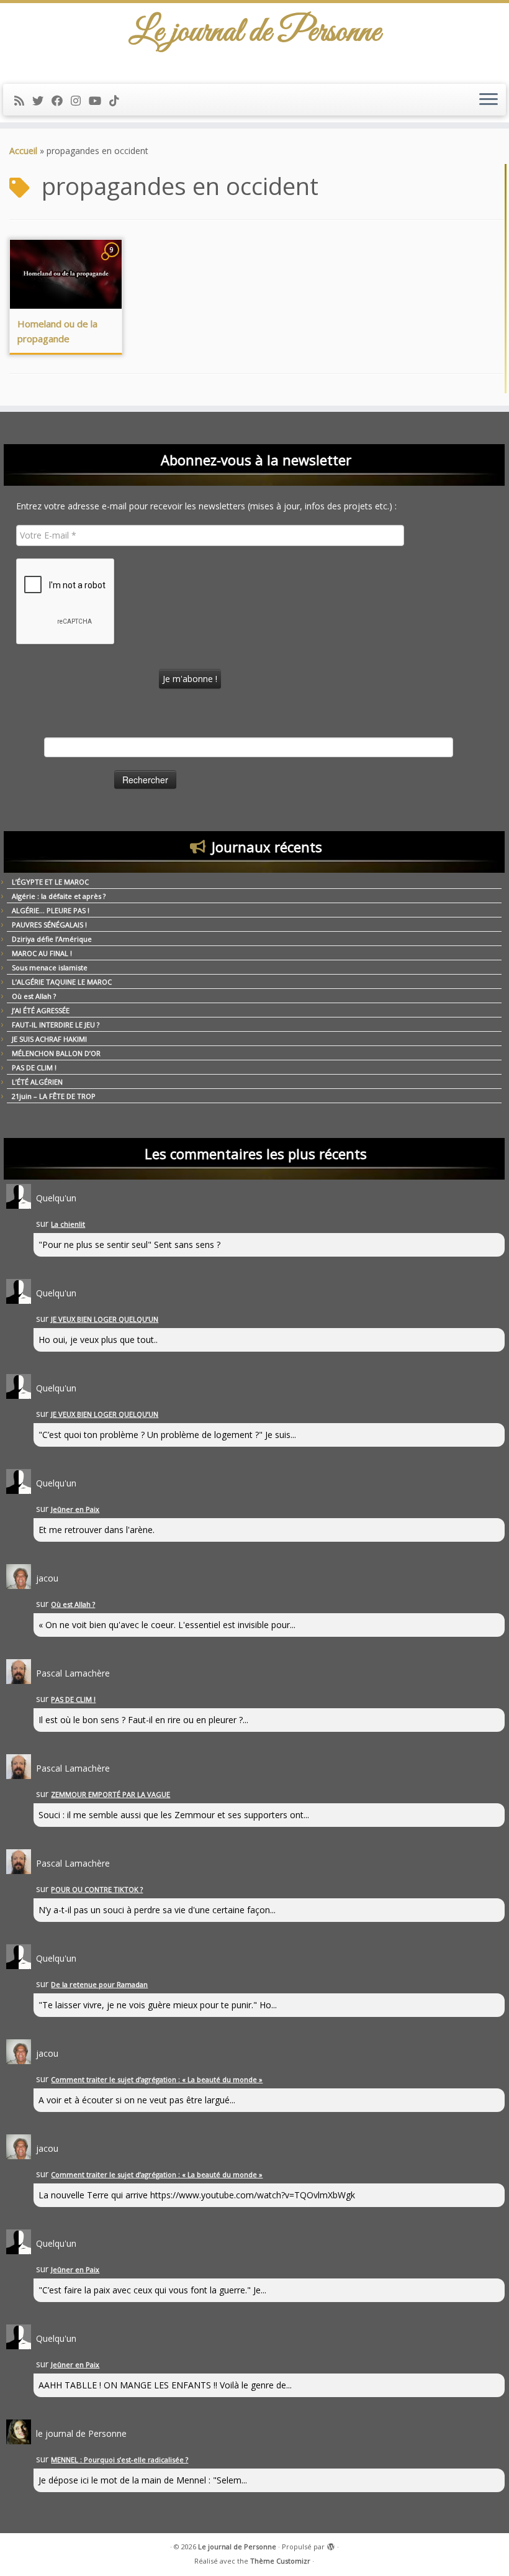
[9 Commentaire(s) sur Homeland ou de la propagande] (113, 261)
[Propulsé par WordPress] (331, 2544)
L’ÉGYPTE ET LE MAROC (50, 882)
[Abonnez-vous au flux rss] (23, 101)
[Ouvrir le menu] (489, 100)
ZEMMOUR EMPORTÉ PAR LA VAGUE (110, 1794)
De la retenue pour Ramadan (99, 1984)
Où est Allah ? (34, 996)
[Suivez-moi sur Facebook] (61, 101)
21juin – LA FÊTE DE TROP (54, 1096)
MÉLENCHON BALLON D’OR (56, 1053)
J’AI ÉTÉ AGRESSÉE (41, 1010)
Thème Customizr (280, 2561)
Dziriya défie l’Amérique (52, 939)
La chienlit (68, 1224)
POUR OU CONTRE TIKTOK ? (97, 1889)
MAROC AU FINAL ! (42, 953)
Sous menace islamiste (50, 967)
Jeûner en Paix (75, 1509)
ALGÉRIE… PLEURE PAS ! (51, 910)
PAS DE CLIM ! (34, 1067)
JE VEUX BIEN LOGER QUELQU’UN (105, 1319)
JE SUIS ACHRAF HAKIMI (49, 1039)
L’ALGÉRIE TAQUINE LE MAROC (62, 982)
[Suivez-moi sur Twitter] (42, 101)
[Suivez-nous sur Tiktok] (118, 101)
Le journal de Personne (237, 2546)
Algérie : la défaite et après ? (59, 896)
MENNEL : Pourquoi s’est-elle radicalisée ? (119, 2460)
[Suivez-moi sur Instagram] (80, 101)
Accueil (23, 151)
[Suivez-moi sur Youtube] (99, 101)
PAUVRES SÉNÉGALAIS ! (49, 925)
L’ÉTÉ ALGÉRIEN (37, 1082)
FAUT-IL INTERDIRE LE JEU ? (56, 1025)
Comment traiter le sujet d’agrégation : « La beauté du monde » (157, 2079)
